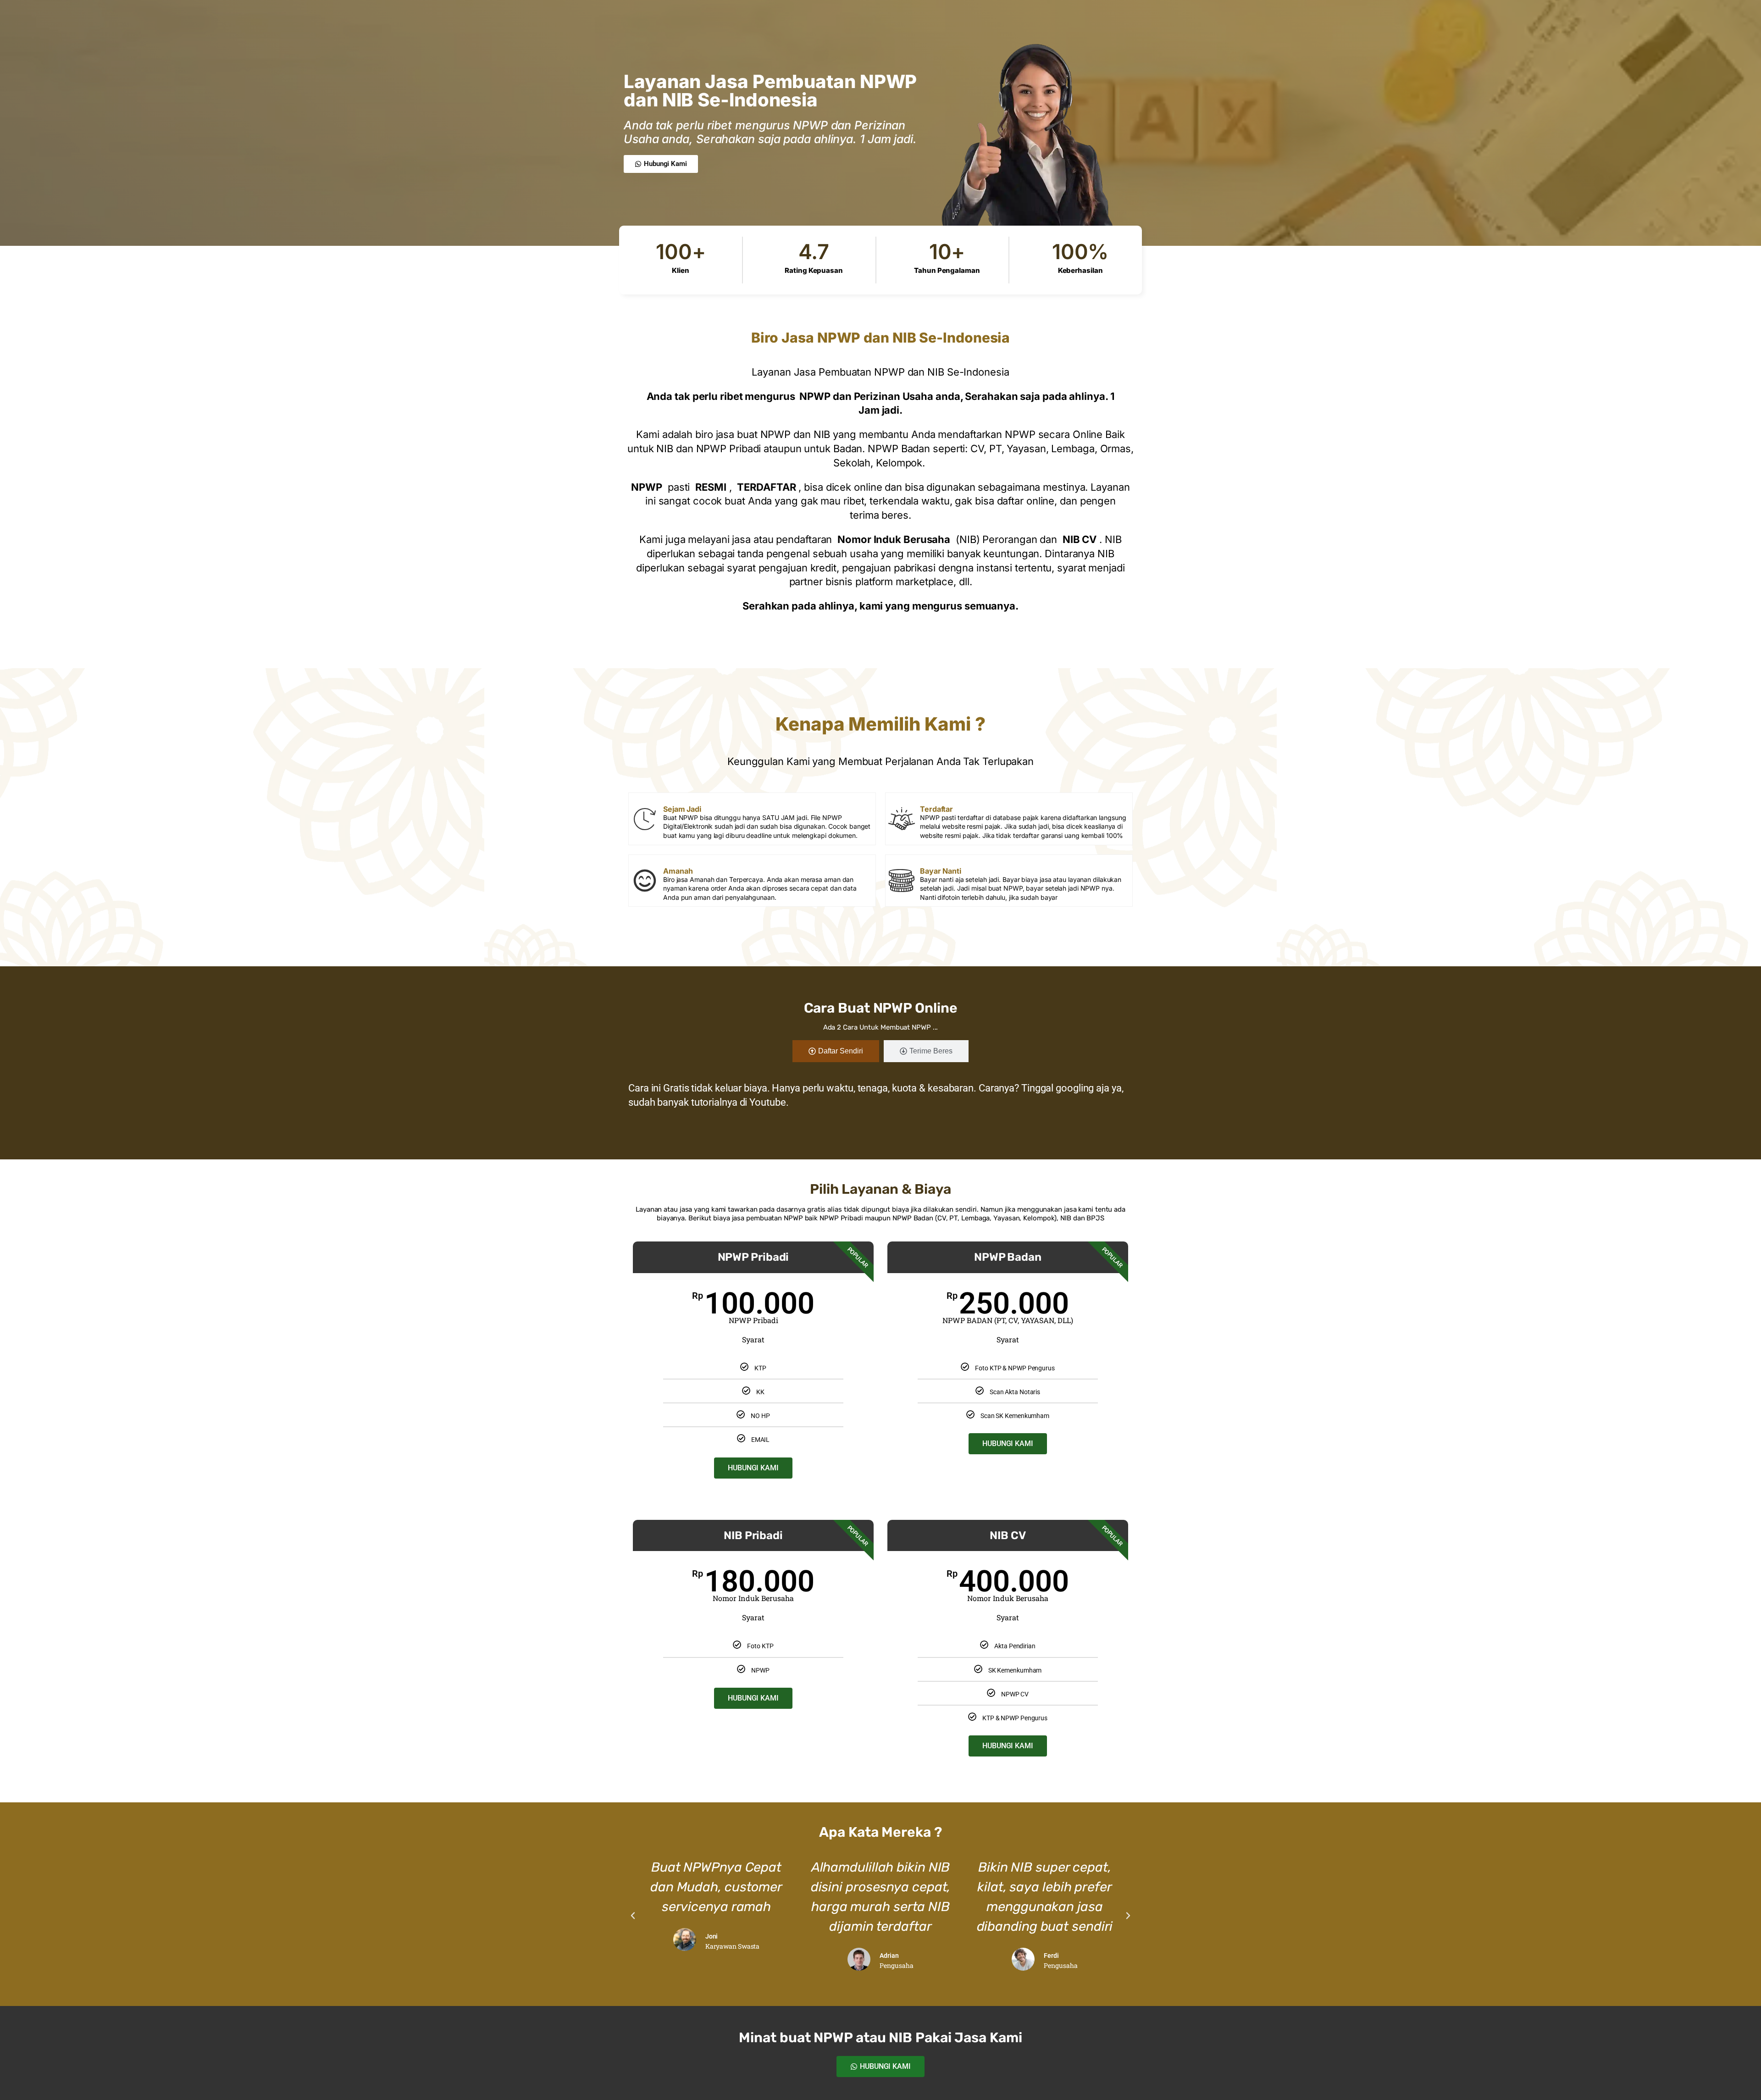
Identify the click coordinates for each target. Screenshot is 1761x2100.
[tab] (836, 1051)
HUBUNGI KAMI (753, 1468)
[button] (633, 1916)
